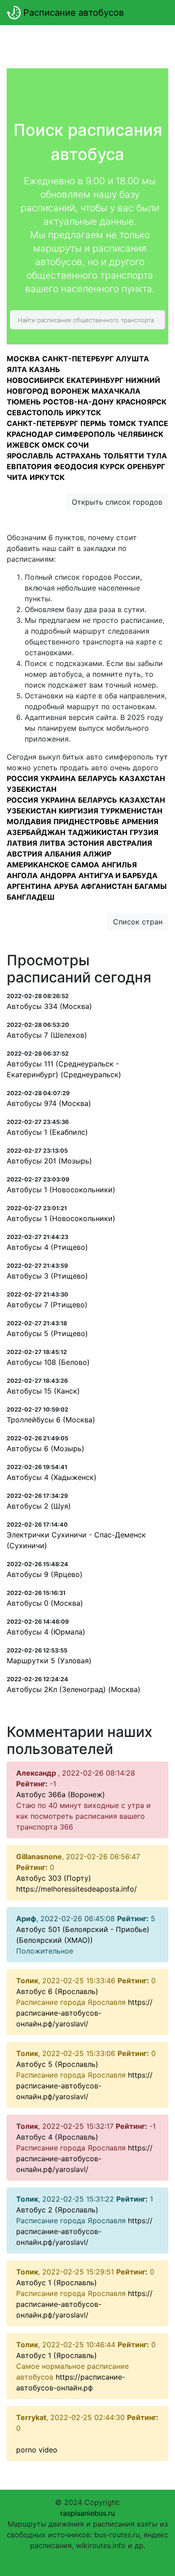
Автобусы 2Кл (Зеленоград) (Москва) (74, 1689)
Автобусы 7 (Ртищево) (47, 1305)
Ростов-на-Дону (79, 402)
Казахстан (142, 778)
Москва (23, 359)
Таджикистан (98, 832)
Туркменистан (131, 811)
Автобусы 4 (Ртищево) (47, 1247)
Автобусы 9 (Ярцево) (45, 1574)
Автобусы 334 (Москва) (49, 1006)
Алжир (97, 854)
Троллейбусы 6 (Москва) (51, 1420)
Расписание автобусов (72, 13)
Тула (157, 456)
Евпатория (29, 466)
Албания (63, 854)
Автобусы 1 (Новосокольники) (61, 1190)
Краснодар (30, 434)
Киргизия (79, 811)
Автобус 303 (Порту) (54, 1878)
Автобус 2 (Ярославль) (57, 2210)
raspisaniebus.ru (87, 2513)
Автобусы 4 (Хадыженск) (52, 1477)
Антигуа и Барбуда (118, 875)
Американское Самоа (53, 865)
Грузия (144, 832)
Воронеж (70, 391)
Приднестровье (86, 822)
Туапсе (153, 423)
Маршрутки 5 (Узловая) (49, 1661)
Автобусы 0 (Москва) (45, 1603)
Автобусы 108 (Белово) (48, 1362)
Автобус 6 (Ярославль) (57, 1991)
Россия (22, 778)
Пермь (93, 423)
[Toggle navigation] (155, 13)
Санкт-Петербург (78, 359)
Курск (112, 466)
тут (162, 757)
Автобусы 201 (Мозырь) (49, 1161)
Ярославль (30, 456)
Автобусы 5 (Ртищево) (47, 1333)
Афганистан (107, 886)
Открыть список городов (117, 502)
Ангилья (119, 865)
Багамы (151, 886)
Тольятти (124, 456)
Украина (58, 778)
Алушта (132, 359)
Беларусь (98, 778)
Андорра (58, 875)
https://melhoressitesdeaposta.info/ (77, 1889)
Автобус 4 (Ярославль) (57, 2137)
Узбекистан (32, 789)
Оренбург (146, 466)
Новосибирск (35, 380)
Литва (52, 843)
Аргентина (29, 886)
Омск (53, 445)
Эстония (86, 843)
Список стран (138, 922)
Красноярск (141, 402)
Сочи (78, 445)
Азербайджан (36, 832)
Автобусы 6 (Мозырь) (46, 1448)
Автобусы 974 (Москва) (49, 1103)
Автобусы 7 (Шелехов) (47, 1035)
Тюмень (24, 402)
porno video (37, 2450)
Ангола (22, 875)
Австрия (24, 854)
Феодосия (76, 466)
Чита (17, 477)
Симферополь (85, 434)
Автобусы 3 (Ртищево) (47, 1276)
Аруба (66, 886)
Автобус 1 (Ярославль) (57, 2283)
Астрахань (78, 456)
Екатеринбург (95, 380)
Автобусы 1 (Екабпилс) (47, 1132)
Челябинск (140, 434)
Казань (45, 369)
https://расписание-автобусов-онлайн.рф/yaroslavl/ (84, 2013)
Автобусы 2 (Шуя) (39, 1506)
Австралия (129, 843)
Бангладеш (31, 897)
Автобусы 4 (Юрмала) (46, 1632)
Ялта (17, 369)
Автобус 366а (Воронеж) (61, 1794)
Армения (140, 822)
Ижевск (23, 445)
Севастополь (35, 413)
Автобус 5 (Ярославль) (57, 2064)
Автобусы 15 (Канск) (43, 1391)
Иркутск (83, 413)
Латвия (22, 843)
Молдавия (29, 822)
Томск (122, 423)
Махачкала (116, 391)
